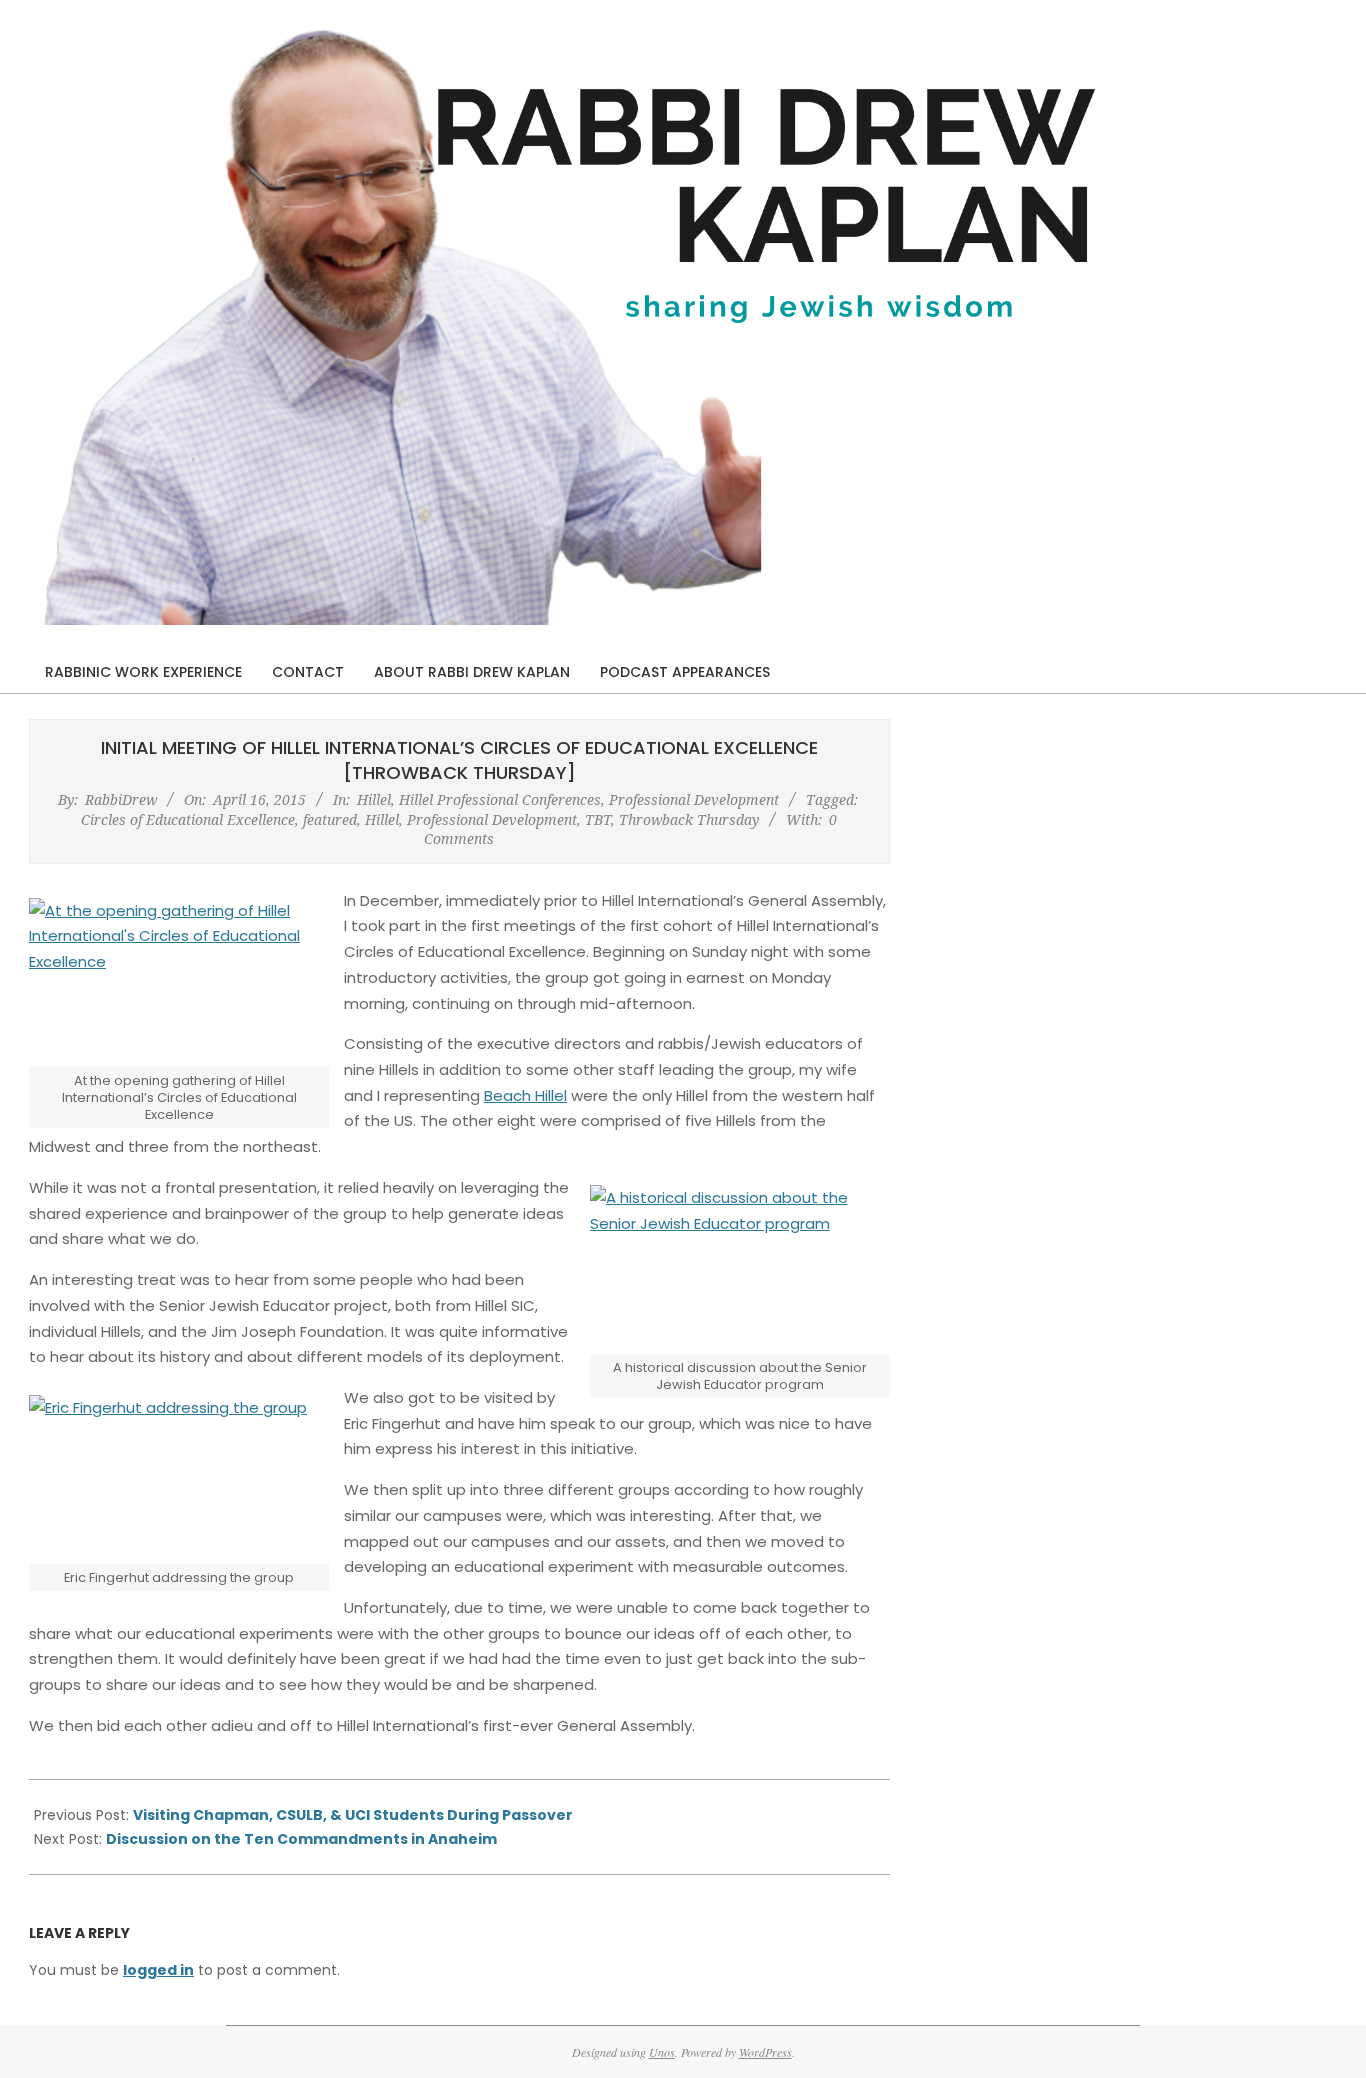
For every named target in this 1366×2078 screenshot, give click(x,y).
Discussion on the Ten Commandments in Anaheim (301, 1839)
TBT (598, 819)
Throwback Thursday (689, 819)
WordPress (765, 2052)
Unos (662, 2052)
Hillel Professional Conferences (500, 799)
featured (330, 819)
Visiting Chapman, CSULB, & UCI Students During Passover (353, 1815)
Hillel (374, 799)
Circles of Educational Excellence (188, 819)
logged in (158, 1970)
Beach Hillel (525, 1095)
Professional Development (694, 799)
